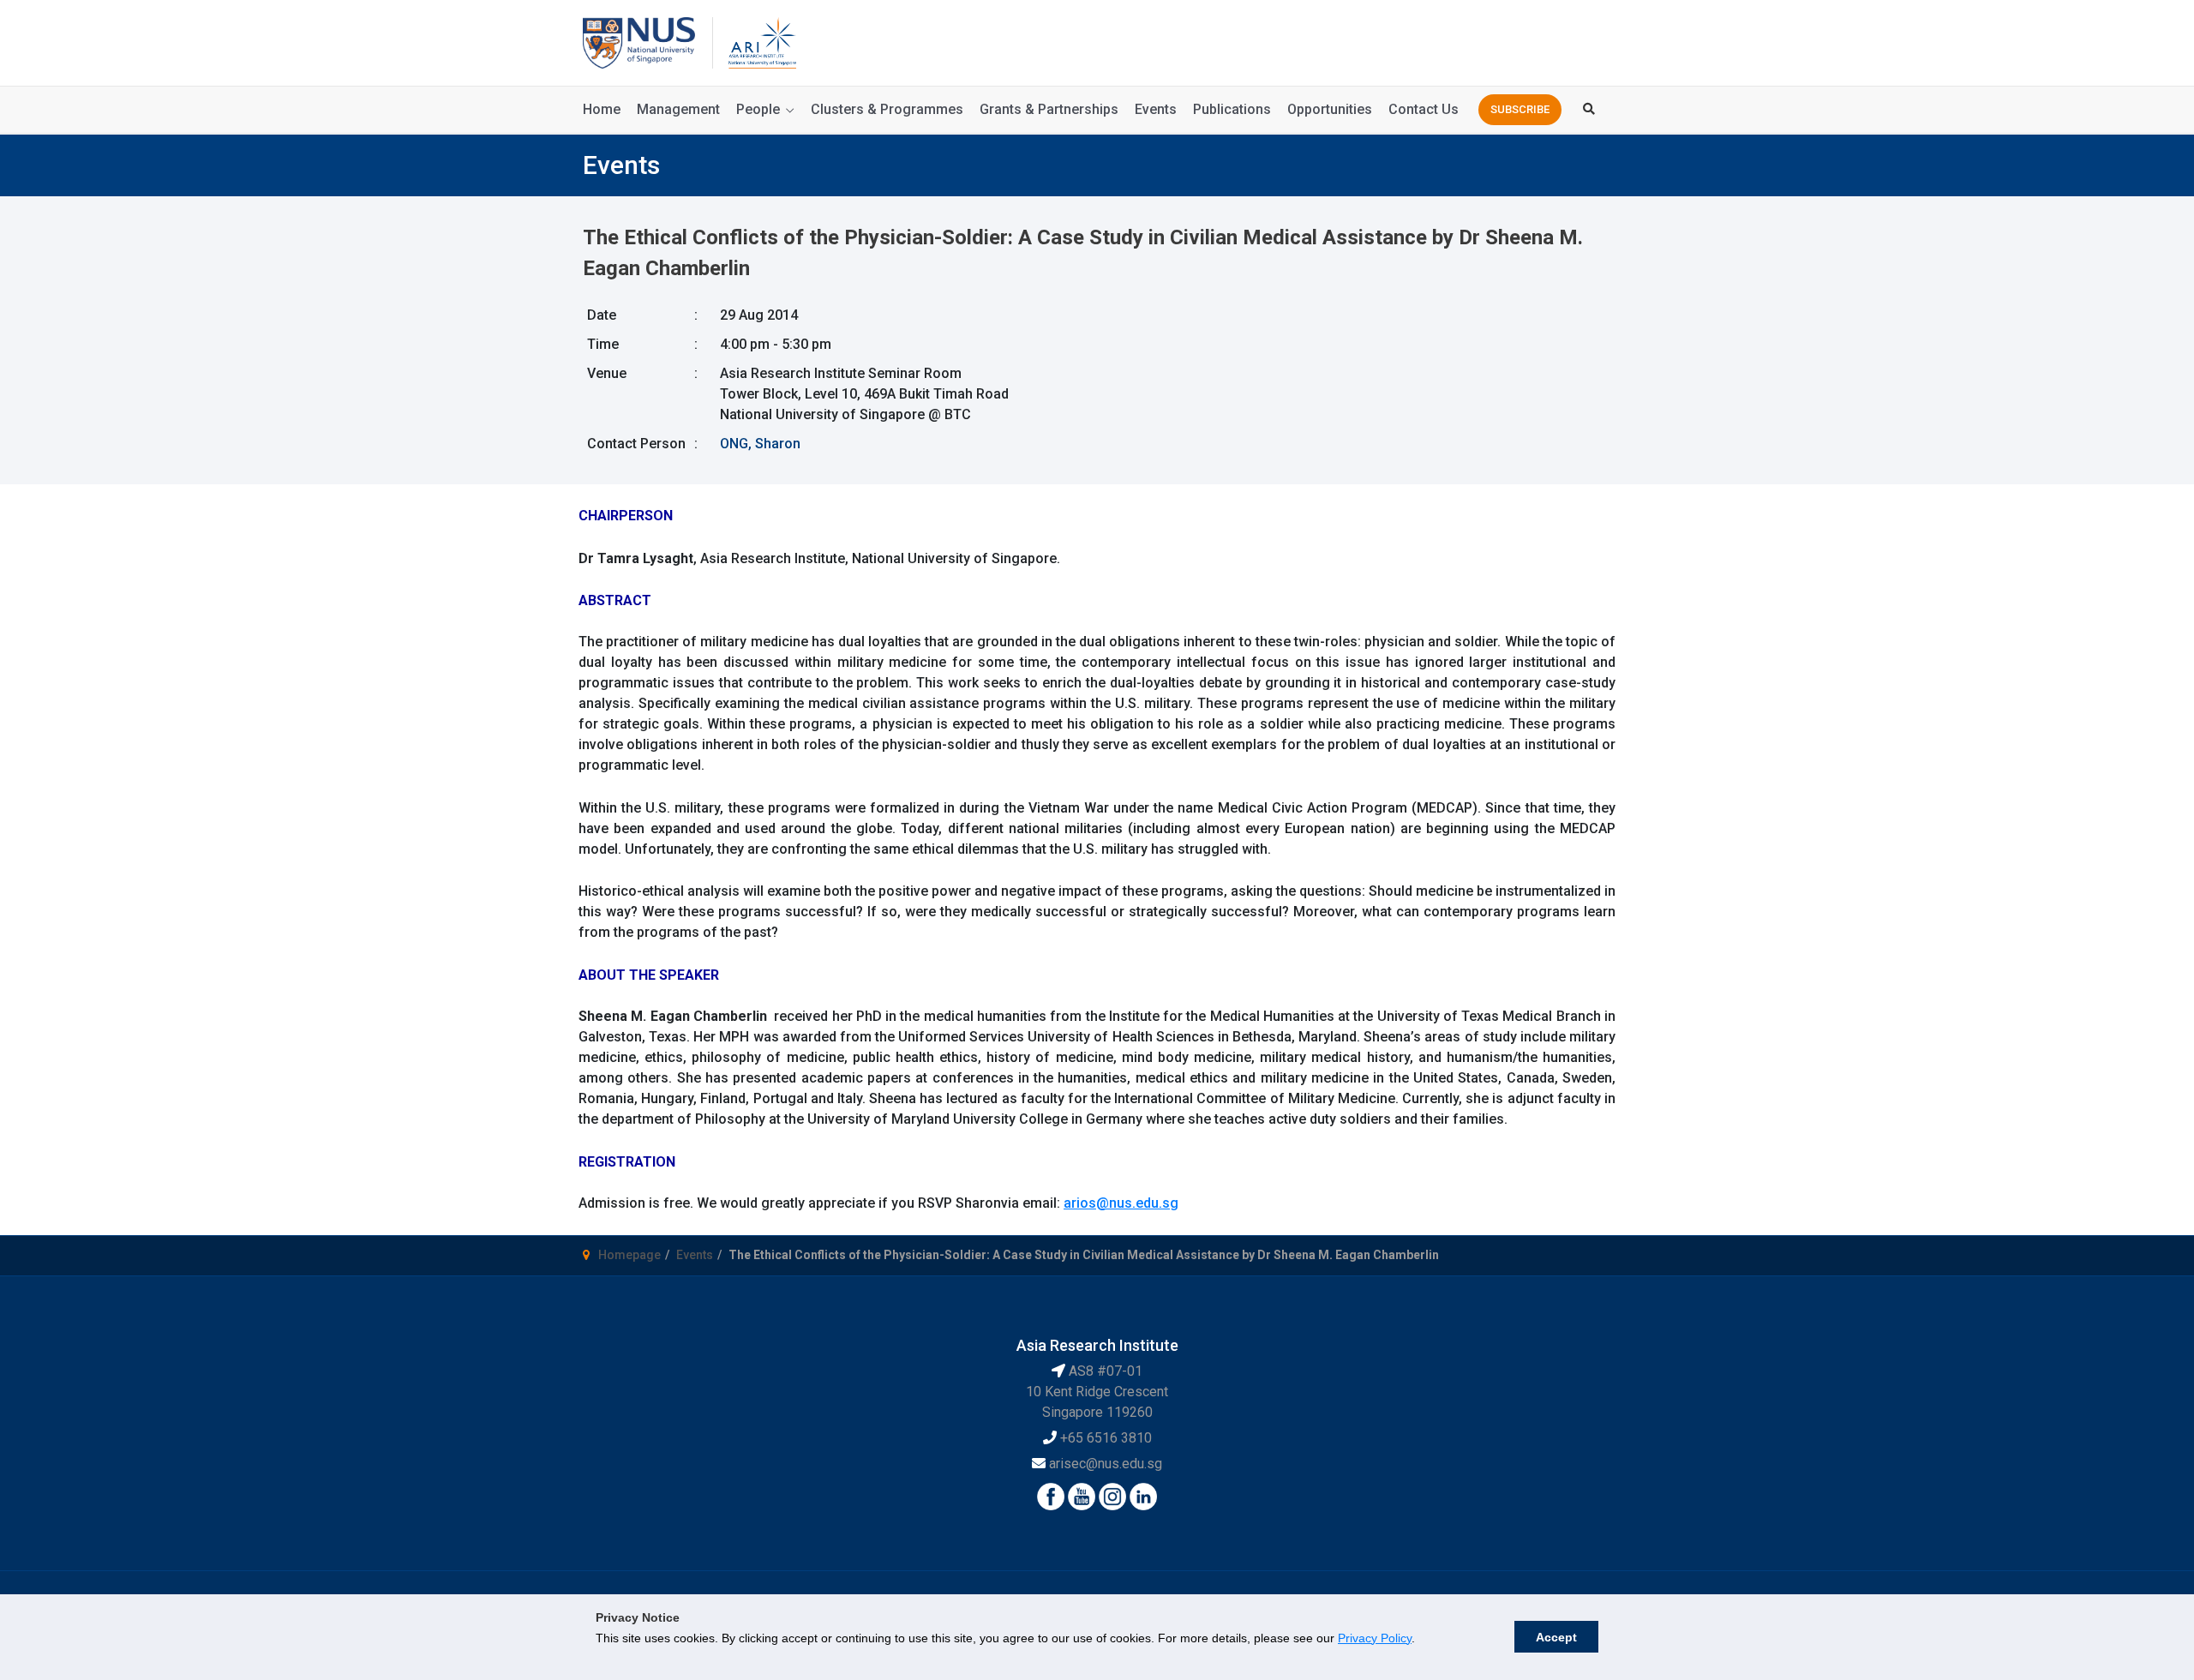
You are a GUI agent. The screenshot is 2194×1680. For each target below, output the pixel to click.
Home (602, 109)
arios (1080, 1203)
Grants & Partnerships (1049, 109)
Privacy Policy (1375, 1638)
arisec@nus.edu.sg (1106, 1464)
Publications (1232, 109)
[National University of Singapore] (639, 42)
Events (1156, 109)
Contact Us (1424, 109)
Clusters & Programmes (887, 109)
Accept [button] (1556, 1637)
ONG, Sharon (760, 444)
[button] (1520, 110)
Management (678, 109)
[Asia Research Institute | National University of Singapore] (761, 42)
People (758, 109)
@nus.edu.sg (1137, 1203)
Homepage (629, 1255)
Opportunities (1330, 109)
